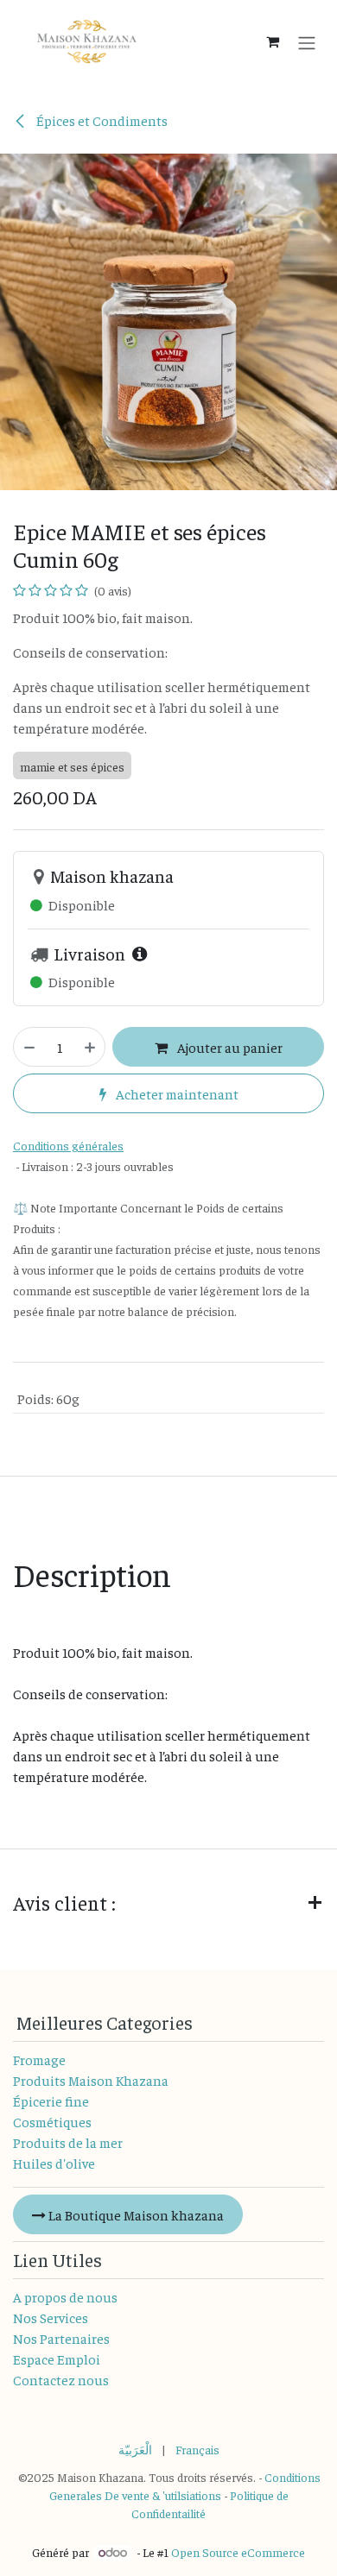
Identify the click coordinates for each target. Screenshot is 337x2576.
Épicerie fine (51, 2100)
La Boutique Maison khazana (135, 2214)
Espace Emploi (57, 2359)
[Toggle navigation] (307, 41)
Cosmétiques (52, 2121)
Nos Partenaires (61, 2338)
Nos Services (51, 2317)
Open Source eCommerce (238, 2552)
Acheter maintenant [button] (176, 1093)
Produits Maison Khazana (91, 2080)
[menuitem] (135, 2450)
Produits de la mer (68, 2142)
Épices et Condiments (101, 120)
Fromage (39, 2059)
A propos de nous (65, 2296)
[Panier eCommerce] (272, 41)
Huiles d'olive (54, 2163)
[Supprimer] (29, 1047)
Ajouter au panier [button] (229, 1047)
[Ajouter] (91, 1047)
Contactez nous (61, 2379)
